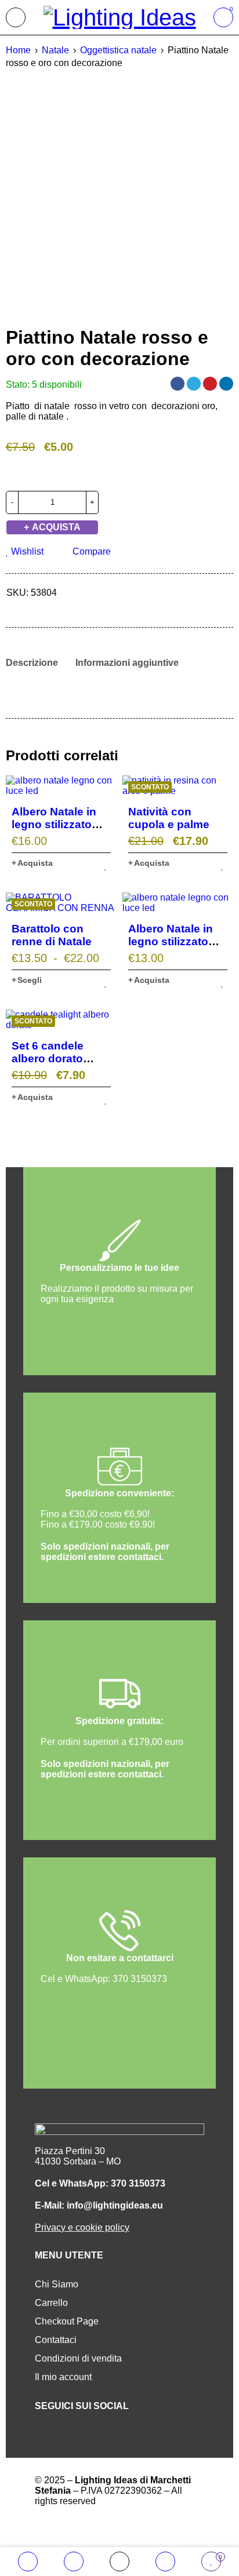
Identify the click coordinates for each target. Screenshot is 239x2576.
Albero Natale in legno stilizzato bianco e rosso (171, 941)
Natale (55, 50)
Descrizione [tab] (32, 663)
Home (18, 50)
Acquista (56, 527)
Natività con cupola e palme (169, 818)
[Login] (165, 2562)
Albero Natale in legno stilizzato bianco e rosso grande (54, 831)
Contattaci (56, 2340)
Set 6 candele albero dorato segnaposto (48, 1059)
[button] (32, 863)
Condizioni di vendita (78, 2358)
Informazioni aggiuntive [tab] (127, 663)
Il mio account (63, 2377)
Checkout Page (67, 2321)
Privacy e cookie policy (82, 2227)
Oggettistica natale (118, 50)
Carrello (51, 2303)
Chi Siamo (57, 2284)
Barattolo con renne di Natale (52, 935)
